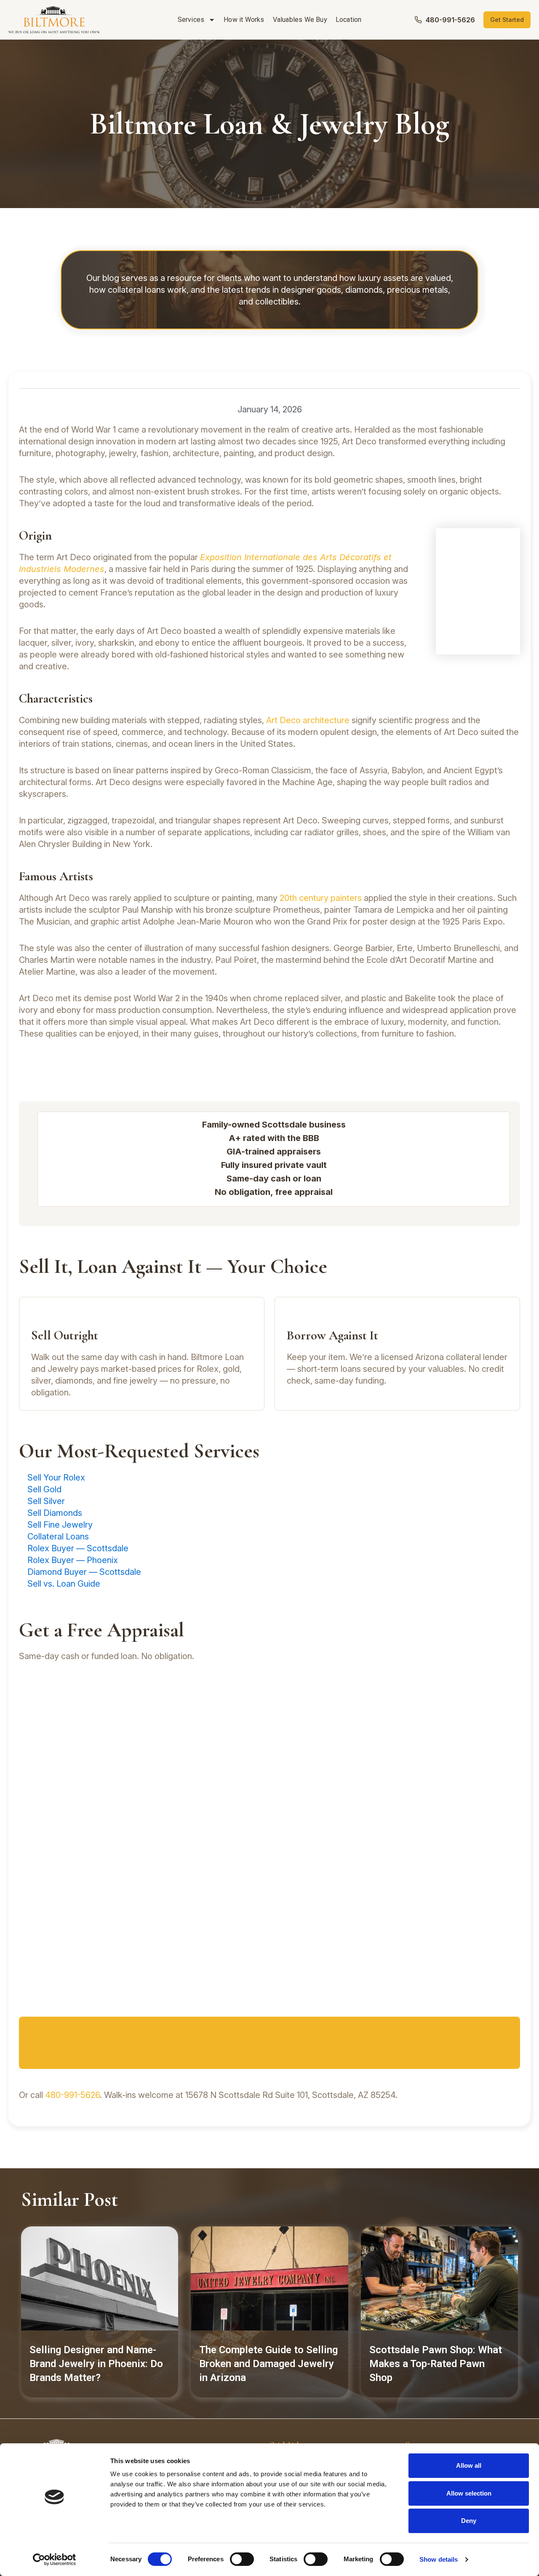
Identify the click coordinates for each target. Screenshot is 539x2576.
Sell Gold (44, 1489)
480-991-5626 (72, 2095)
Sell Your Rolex (56, 1478)
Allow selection (469, 2493)
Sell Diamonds (55, 1513)
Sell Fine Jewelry (60, 1525)
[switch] (242, 2559)
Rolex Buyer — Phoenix (73, 1560)
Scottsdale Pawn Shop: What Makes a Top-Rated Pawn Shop (436, 2364)
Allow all (469, 2465)
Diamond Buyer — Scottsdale (84, 1572)
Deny (469, 2521)
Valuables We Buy (300, 20)
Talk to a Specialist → (270, 2045)
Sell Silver (46, 1501)
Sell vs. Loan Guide (64, 1584)
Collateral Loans (58, 1537)
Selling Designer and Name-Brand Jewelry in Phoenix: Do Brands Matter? (96, 2364)
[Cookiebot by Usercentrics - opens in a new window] (55, 2560)
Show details (439, 2559)
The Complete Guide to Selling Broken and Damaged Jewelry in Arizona (268, 2364)
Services (191, 20)
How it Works (244, 20)
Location (349, 20)
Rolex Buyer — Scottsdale (78, 1548)
